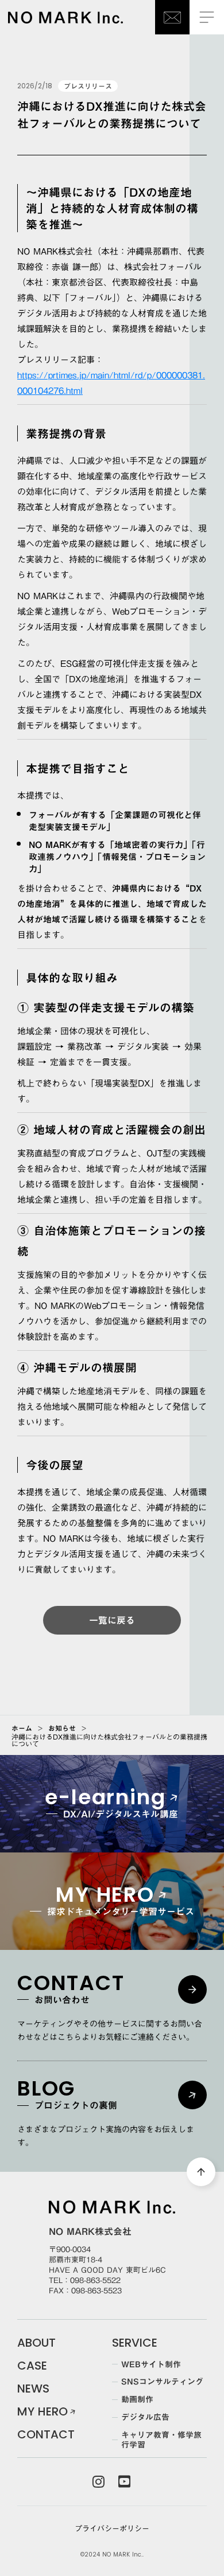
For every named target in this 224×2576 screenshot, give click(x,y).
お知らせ (62, 1728)
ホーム (22, 1728)
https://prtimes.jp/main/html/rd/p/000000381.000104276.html (111, 383)
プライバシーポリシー (112, 2528)
